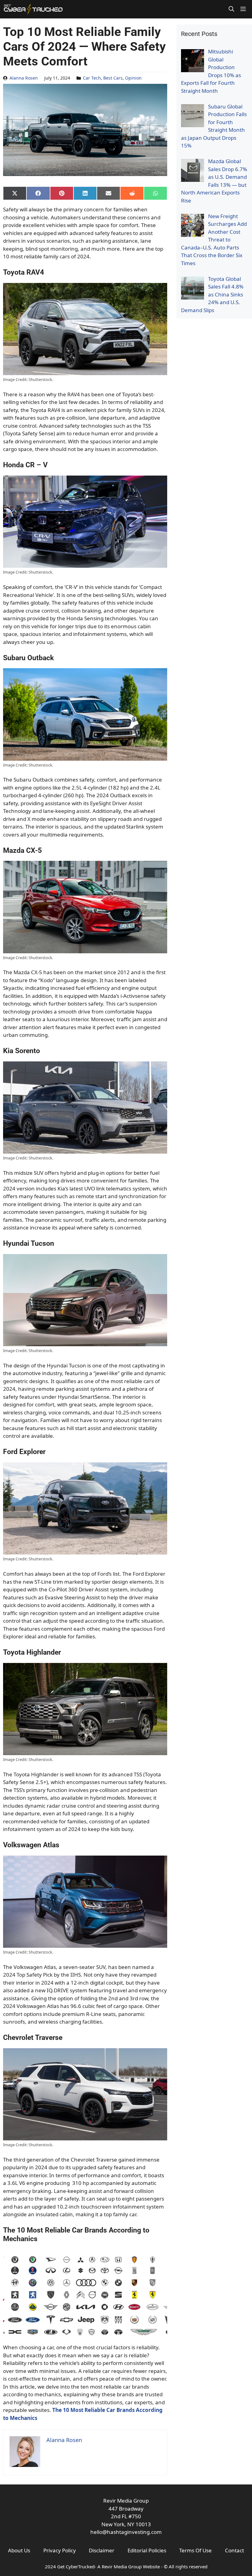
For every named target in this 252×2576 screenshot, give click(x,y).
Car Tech (92, 78)
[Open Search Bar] (231, 9)
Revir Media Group (122, 2566)
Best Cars (113, 78)
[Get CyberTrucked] (33, 9)
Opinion (133, 78)
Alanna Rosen (24, 78)
